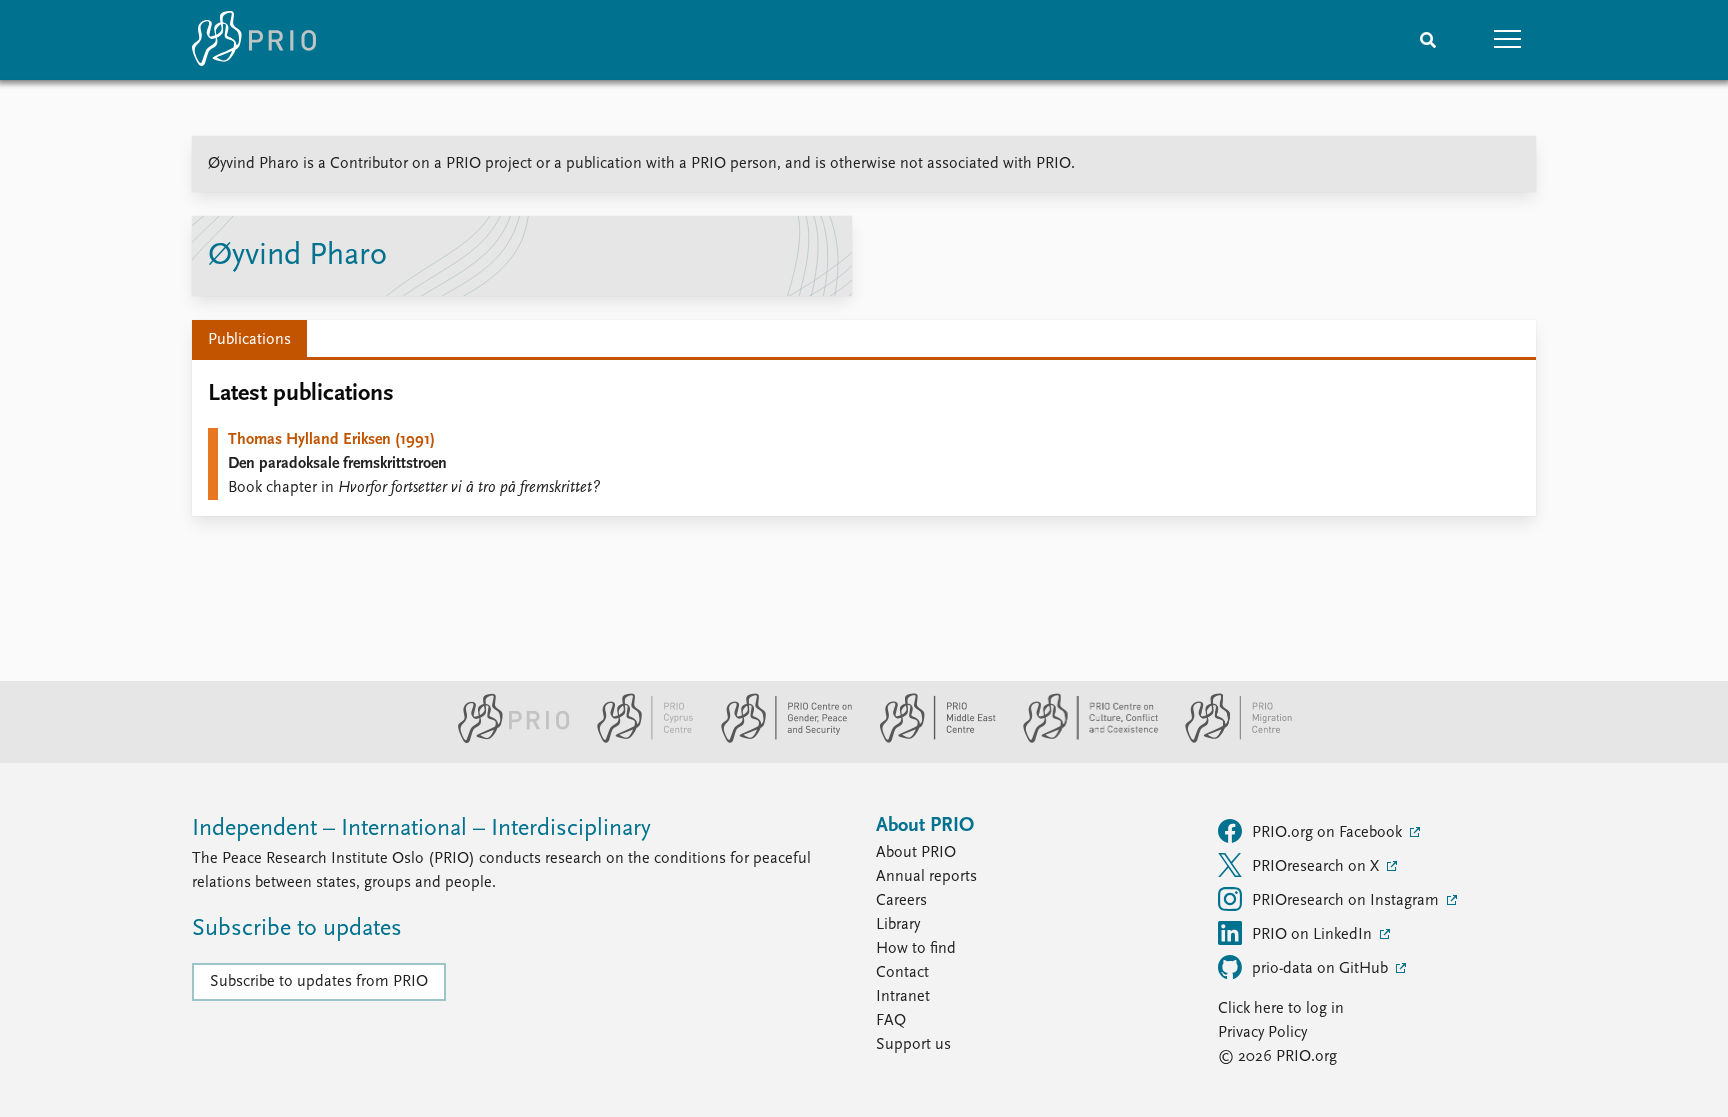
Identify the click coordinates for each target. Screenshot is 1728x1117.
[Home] (254, 40)
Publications (249, 340)
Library (898, 925)
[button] (1508, 40)
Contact (902, 973)
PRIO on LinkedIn (1314, 935)
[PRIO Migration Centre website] (1228, 739)
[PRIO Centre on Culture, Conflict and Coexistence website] (1082, 739)
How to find (916, 949)
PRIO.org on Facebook (1329, 833)
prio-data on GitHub (1322, 969)
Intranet (903, 997)
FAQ (891, 1021)
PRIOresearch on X (1317, 867)
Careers (901, 901)
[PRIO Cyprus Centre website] (637, 739)
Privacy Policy (1262, 1033)
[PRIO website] (505, 739)
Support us (913, 1045)
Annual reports (926, 877)
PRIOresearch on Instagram (1347, 901)
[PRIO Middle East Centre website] (929, 739)
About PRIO (916, 853)
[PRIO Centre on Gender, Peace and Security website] (778, 739)
